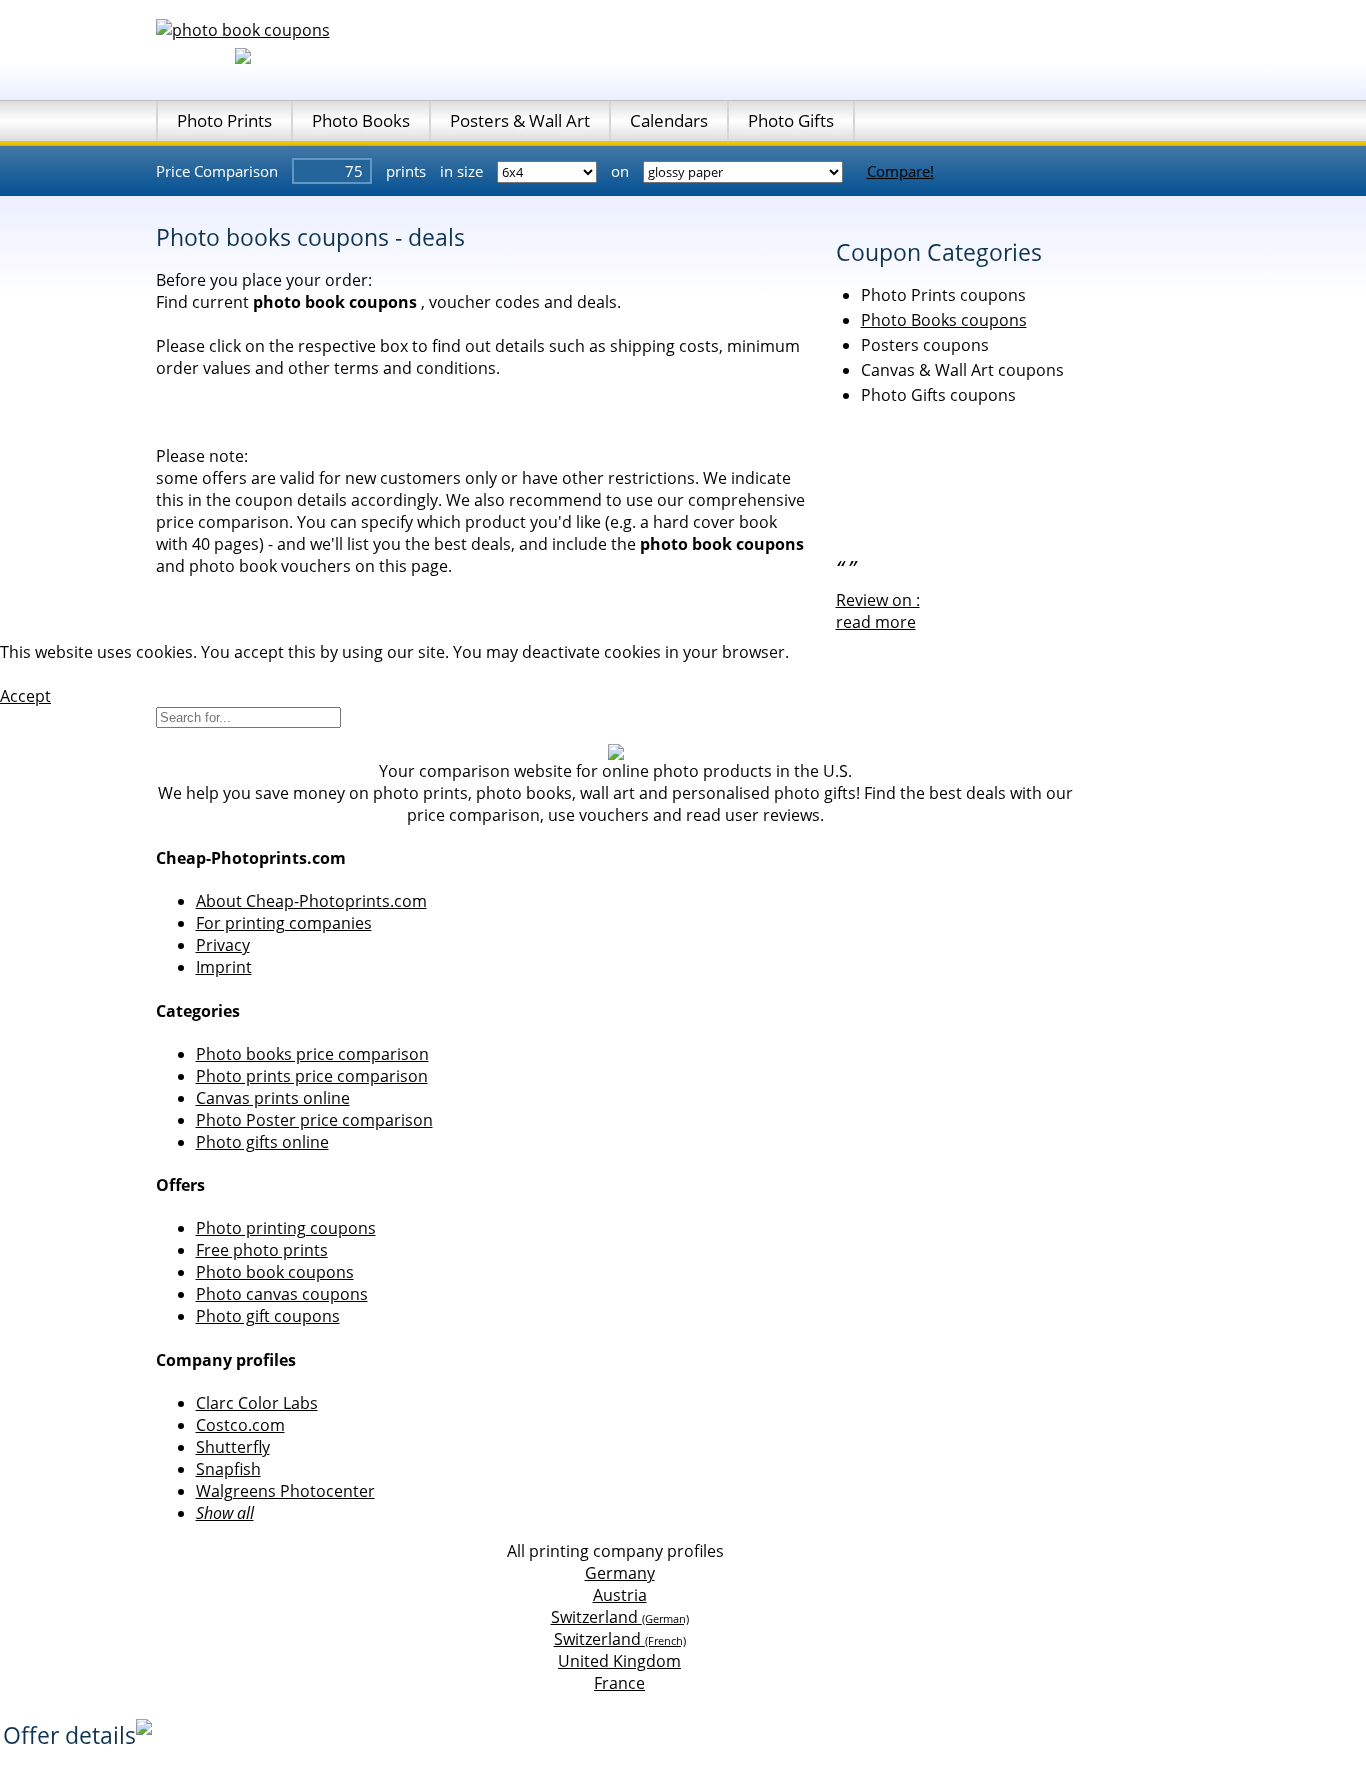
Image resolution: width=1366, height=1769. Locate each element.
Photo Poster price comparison (314, 1120)
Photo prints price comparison (312, 1076)
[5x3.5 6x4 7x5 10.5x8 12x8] (549, 171)
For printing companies (284, 923)
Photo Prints (224, 120)
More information (67, 674)
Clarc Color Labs (257, 1403)
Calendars (669, 120)
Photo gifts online (262, 1142)
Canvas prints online (273, 1098)
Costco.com (240, 1425)
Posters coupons (925, 345)
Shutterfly (233, 1447)
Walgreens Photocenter (285, 1491)
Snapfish (228, 1469)
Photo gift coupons (268, 1316)
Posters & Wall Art (520, 120)
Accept (25, 696)
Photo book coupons (275, 1272)
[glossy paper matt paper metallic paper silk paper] (745, 171)
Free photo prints (262, 1250)
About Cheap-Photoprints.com (311, 901)
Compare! (900, 171)
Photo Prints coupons (943, 295)
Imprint (224, 967)
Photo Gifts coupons (938, 395)
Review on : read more (878, 611)
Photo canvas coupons (282, 1294)
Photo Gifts (791, 120)
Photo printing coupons (286, 1228)
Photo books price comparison (312, 1054)
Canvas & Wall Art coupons (962, 370)
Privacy (223, 945)
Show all (225, 1513)
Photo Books (361, 120)
